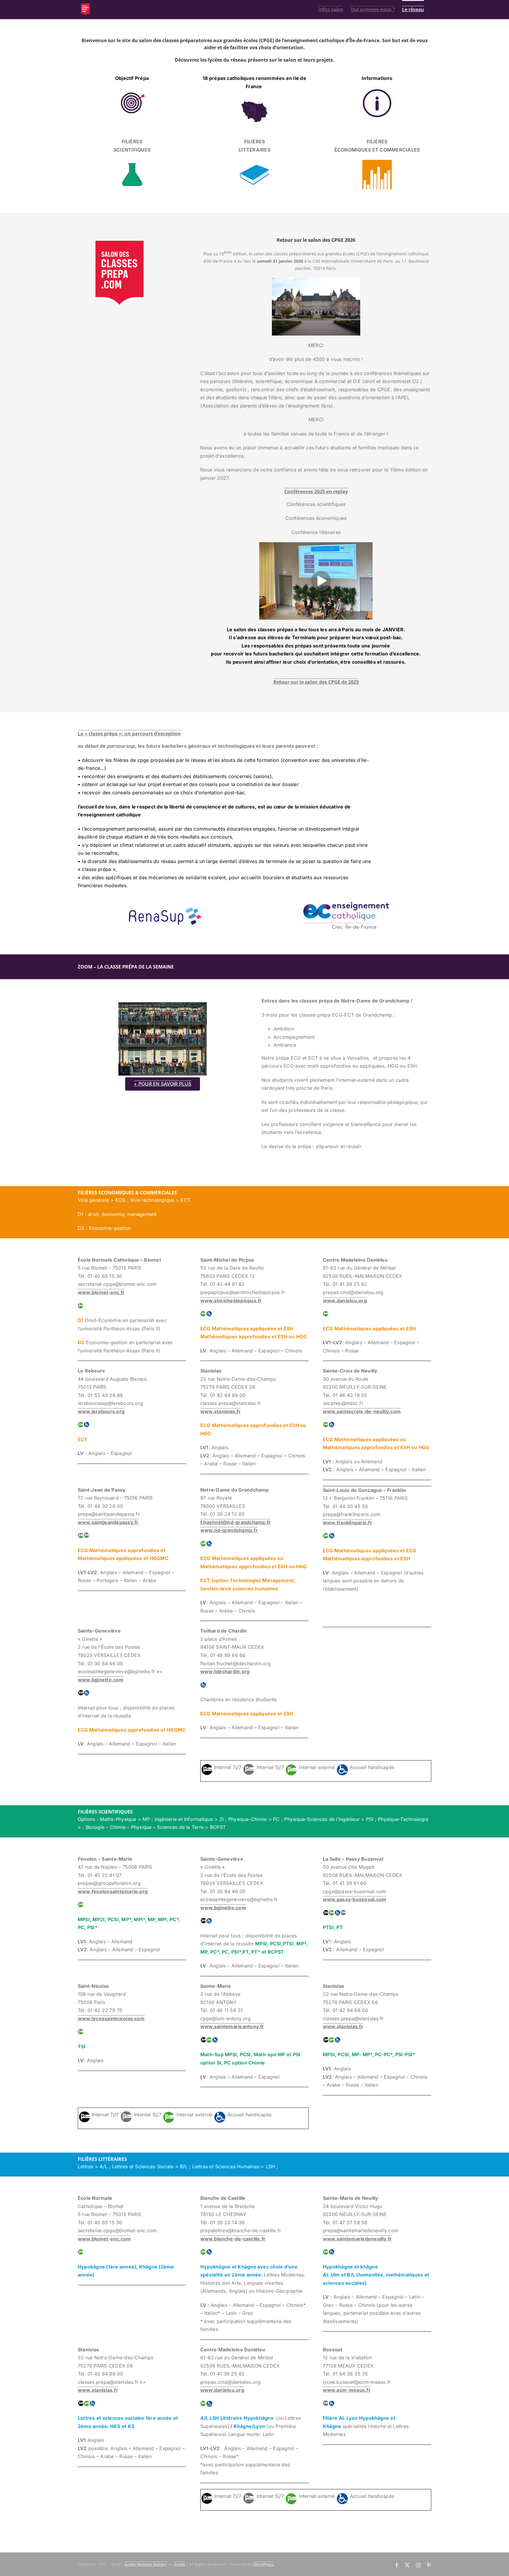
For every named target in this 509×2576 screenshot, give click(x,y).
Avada (179, 2564)
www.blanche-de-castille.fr (233, 2239)
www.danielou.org (345, 1301)
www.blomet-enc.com (104, 2239)
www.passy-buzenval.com (355, 1899)
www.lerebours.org (101, 1411)
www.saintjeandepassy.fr (108, 1522)
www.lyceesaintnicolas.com (111, 2018)
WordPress (264, 2564)
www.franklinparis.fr (347, 1523)
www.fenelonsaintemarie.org (113, 1891)
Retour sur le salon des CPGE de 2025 (316, 682)
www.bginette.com (101, 1680)
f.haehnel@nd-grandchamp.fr (236, 1522)
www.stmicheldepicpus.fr (231, 1301)
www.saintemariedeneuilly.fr (357, 2239)
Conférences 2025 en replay (316, 491)
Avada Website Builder (146, 2564)
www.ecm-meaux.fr (347, 2390)
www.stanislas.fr (220, 1411)
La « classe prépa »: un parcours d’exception (129, 734)
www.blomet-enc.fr (101, 1292)
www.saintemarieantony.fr (232, 2026)
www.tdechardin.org (225, 1671)
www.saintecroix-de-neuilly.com (362, 1411)
